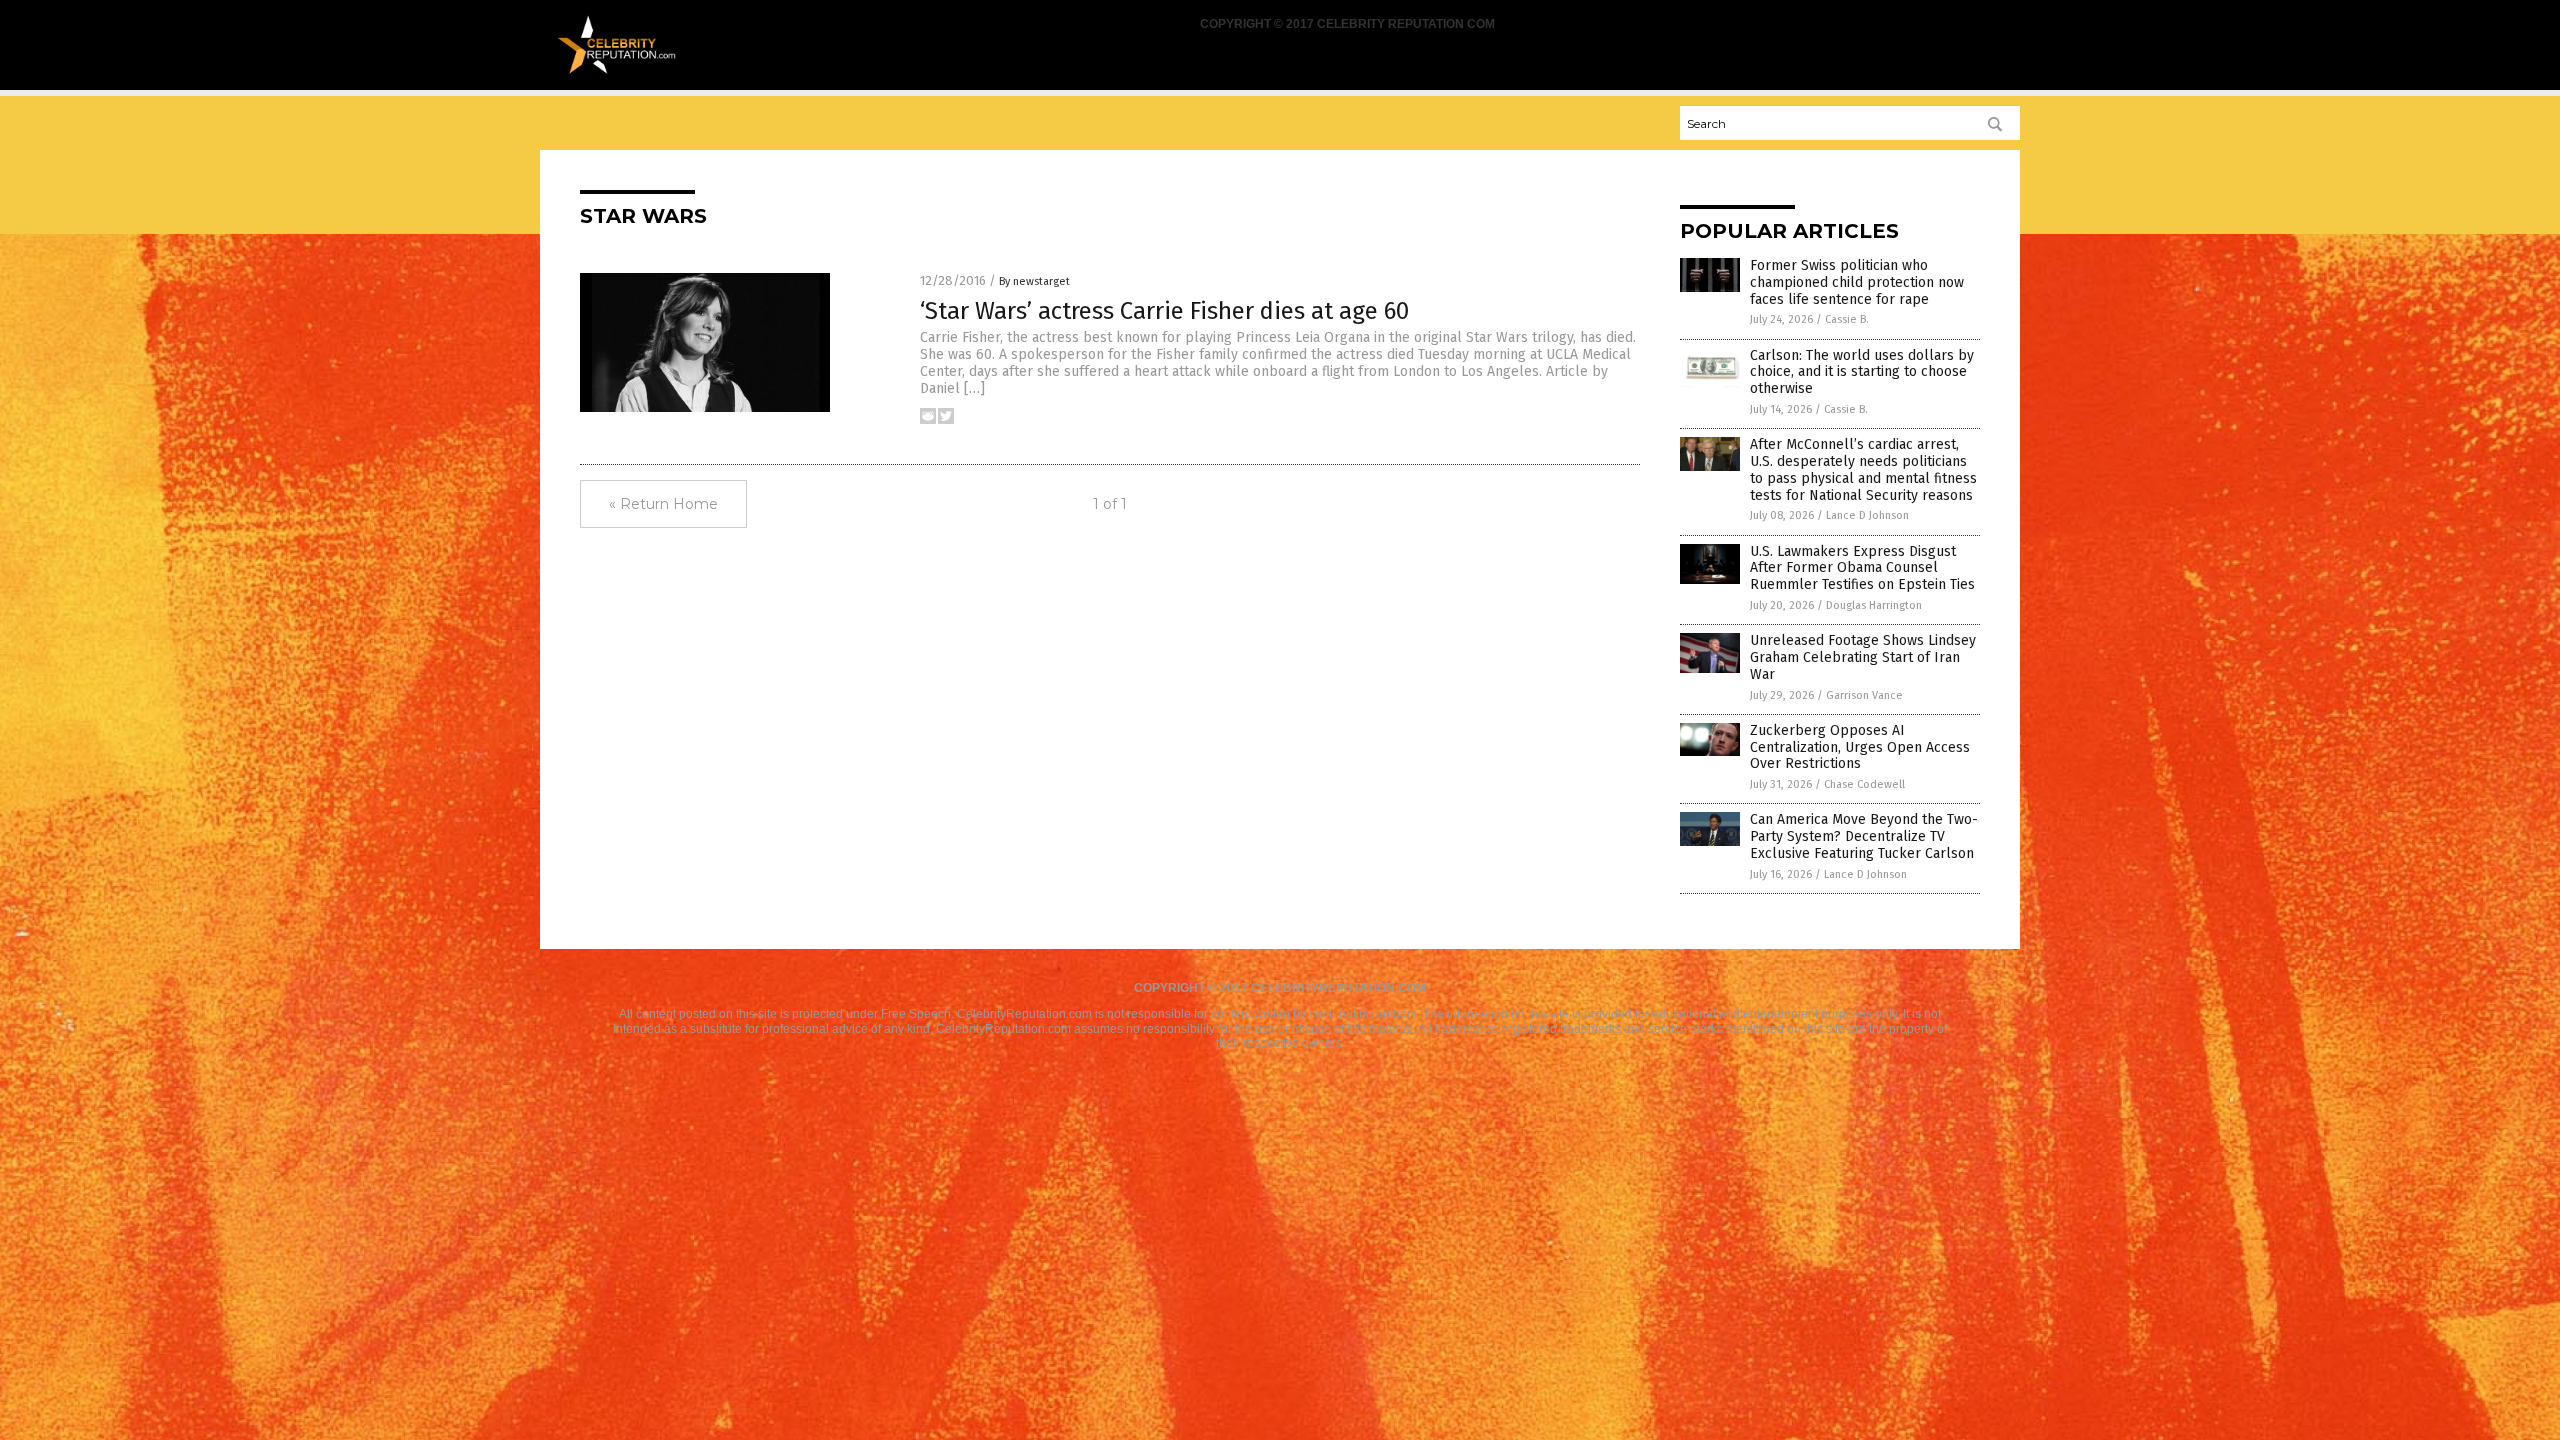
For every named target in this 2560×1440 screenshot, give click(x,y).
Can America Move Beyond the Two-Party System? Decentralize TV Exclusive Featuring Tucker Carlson (1864, 836)
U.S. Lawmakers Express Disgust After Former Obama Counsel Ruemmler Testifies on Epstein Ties (1862, 568)
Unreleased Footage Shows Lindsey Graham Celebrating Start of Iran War (1863, 657)
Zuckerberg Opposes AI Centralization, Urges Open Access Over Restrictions (1860, 747)
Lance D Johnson (1867, 515)
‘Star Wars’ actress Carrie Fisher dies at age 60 (1164, 311)
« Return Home (663, 504)
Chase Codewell (1864, 784)
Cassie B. (1847, 319)
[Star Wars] (616, 71)
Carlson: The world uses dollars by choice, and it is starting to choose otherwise (1862, 372)
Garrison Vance (1864, 695)
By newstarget (1034, 281)
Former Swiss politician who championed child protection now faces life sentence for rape (1857, 282)
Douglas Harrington (1874, 605)
